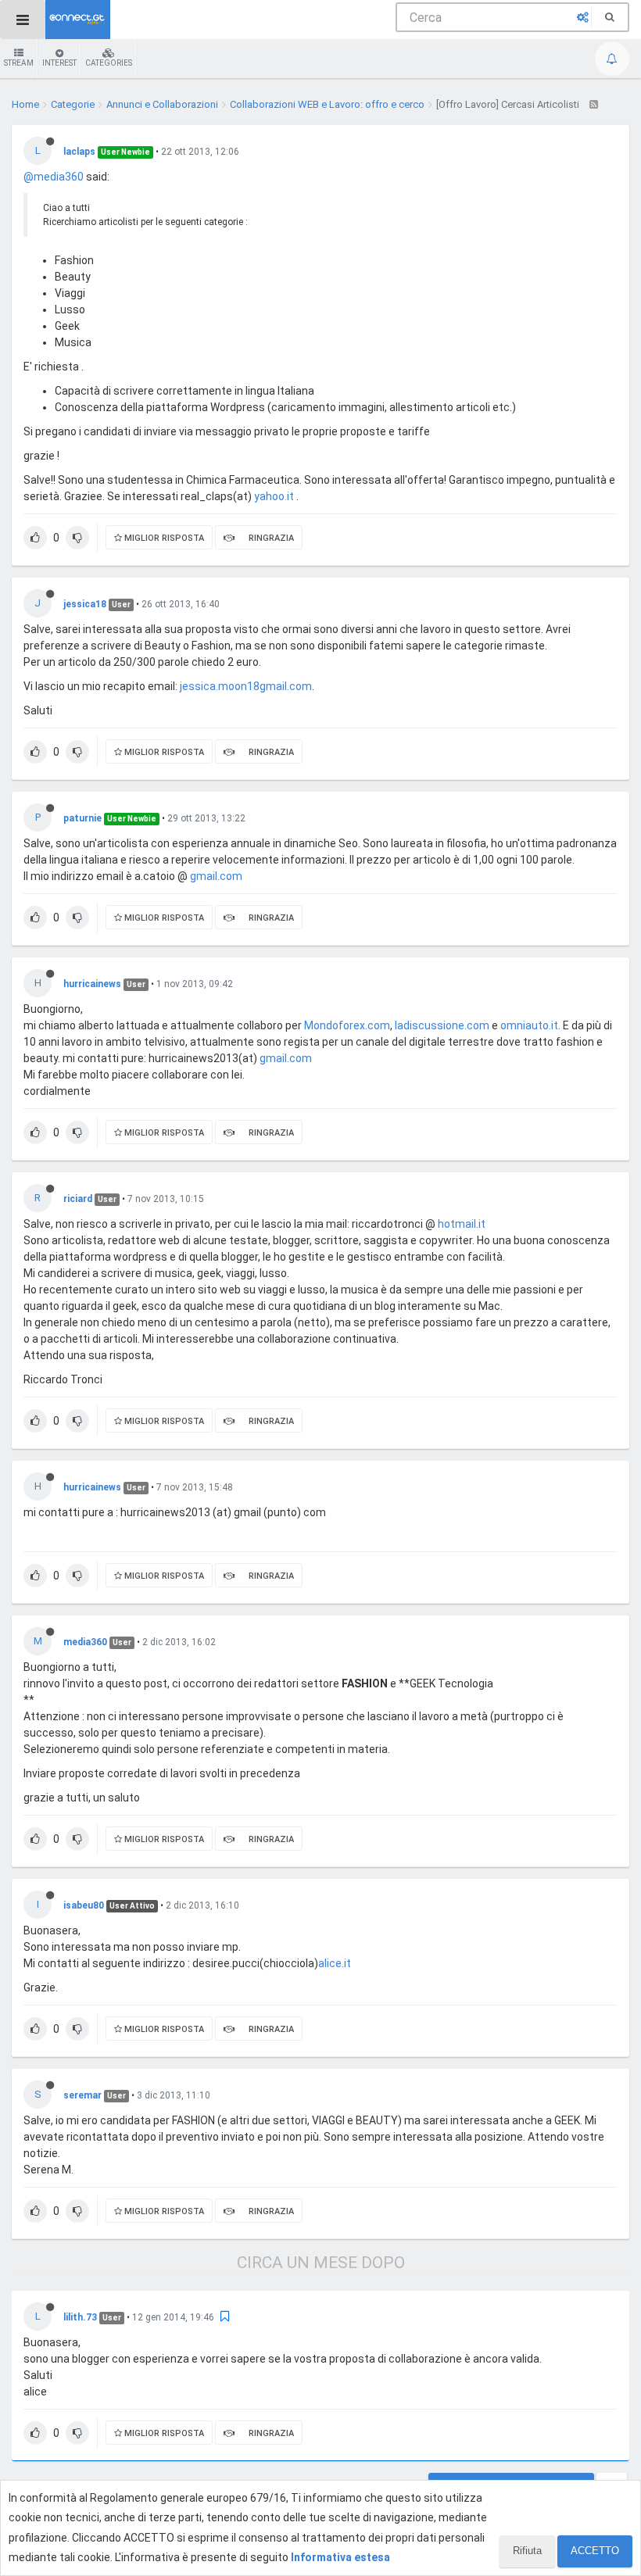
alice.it (335, 1963)
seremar (82, 2095)
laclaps (79, 152)
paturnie (82, 818)
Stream (19, 63)
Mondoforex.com (347, 1025)
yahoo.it (274, 496)
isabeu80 (84, 1905)
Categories (109, 63)
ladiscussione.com (442, 1025)
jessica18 (85, 604)
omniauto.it (529, 1025)
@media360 (54, 177)
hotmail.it (462, 1224)
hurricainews (92, 984)
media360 (85, 1642)
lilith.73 (80, 2317)
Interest (59, 63)
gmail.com (216, 876)
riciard (78, 1199)
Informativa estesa (340, 2557)
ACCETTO (595, 2551)
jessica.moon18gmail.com (246, 686)
